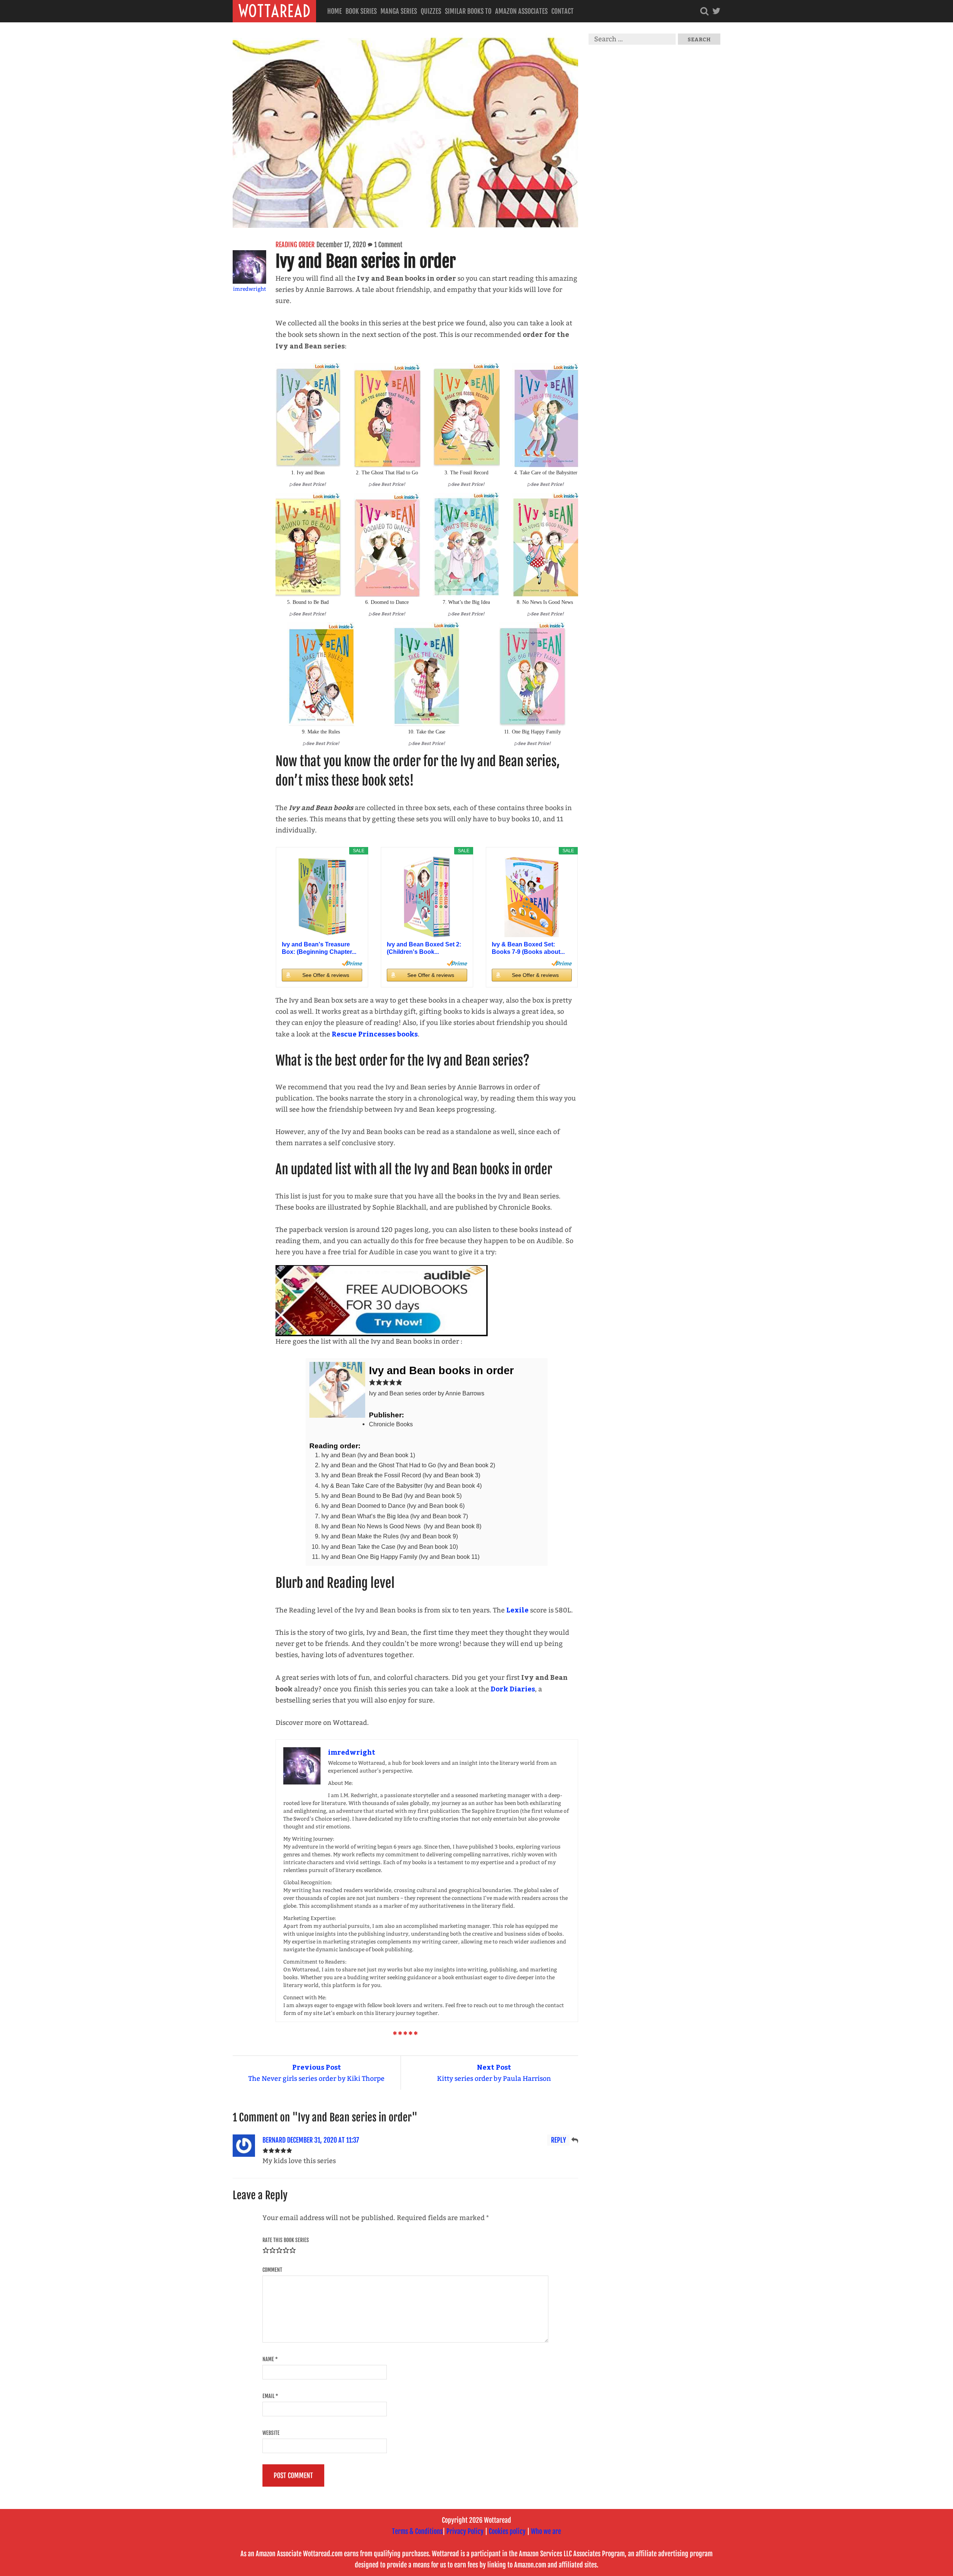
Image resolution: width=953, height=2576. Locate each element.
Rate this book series (286, 2240)
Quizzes (431, 11)
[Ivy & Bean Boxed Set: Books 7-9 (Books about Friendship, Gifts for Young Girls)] (532, 897)
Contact (562, 11)
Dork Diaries (513, 1689)
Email (270, 2396)
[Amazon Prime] (352, 963)
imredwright (250, 289)
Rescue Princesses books (375, 1034)
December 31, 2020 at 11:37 (323, 2140)
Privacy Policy (465, 2531)
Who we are (546, 2531)
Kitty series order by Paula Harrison (494, 2072)
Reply (558, 2140)
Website (271, 2433)
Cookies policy (507, 2531)
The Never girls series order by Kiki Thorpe (316, 2072)
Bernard (274, 2140)
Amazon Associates (521, 11)
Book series (361, 11)
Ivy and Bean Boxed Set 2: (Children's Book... (424, 948)
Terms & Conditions (417, 2531)
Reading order (295, 245)
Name (270, 2359)
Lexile (517, 1610)
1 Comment (388, 245)
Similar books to (468, 11)
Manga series (399, 11)
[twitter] (716, 11)
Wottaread (274, 11)
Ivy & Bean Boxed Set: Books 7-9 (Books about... (528, 948)
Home (334, 11)
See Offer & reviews (326, 975)
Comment (272, 2270)
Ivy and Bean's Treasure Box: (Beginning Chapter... (319, 948)
